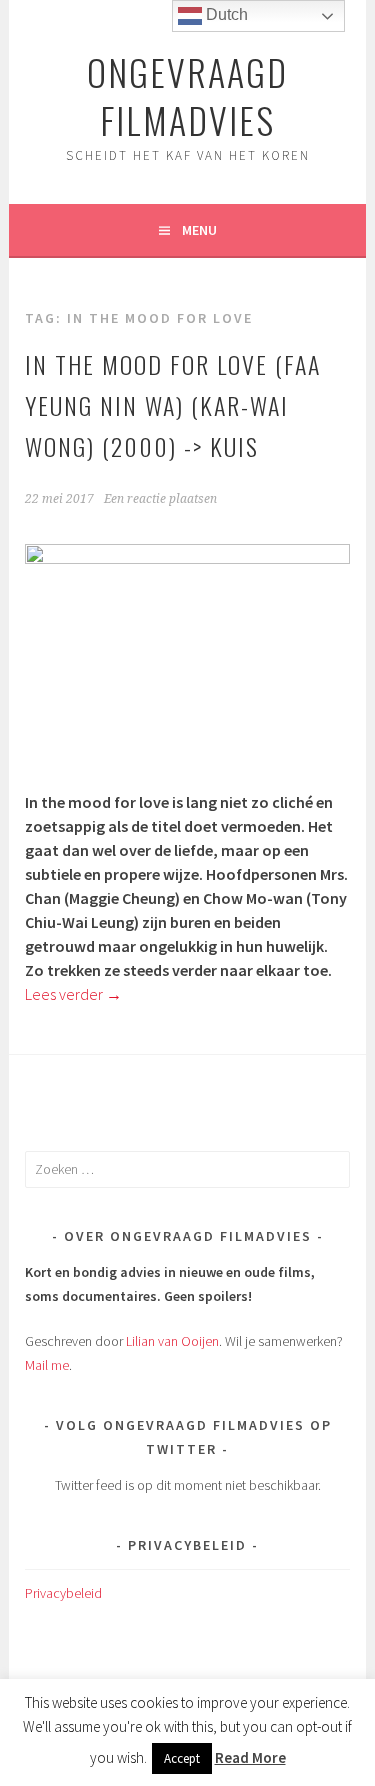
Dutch (225, 14)
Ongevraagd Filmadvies (187, 95)
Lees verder (73, 994)
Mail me (47, 1365)
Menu (199, 230)
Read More (250, 1757)
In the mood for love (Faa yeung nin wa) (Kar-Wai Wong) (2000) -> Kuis (173, 405)
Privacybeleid (63, 1593)
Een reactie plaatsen (160, 499)
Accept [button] (182, 1758)
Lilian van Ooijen (172, 1341)
